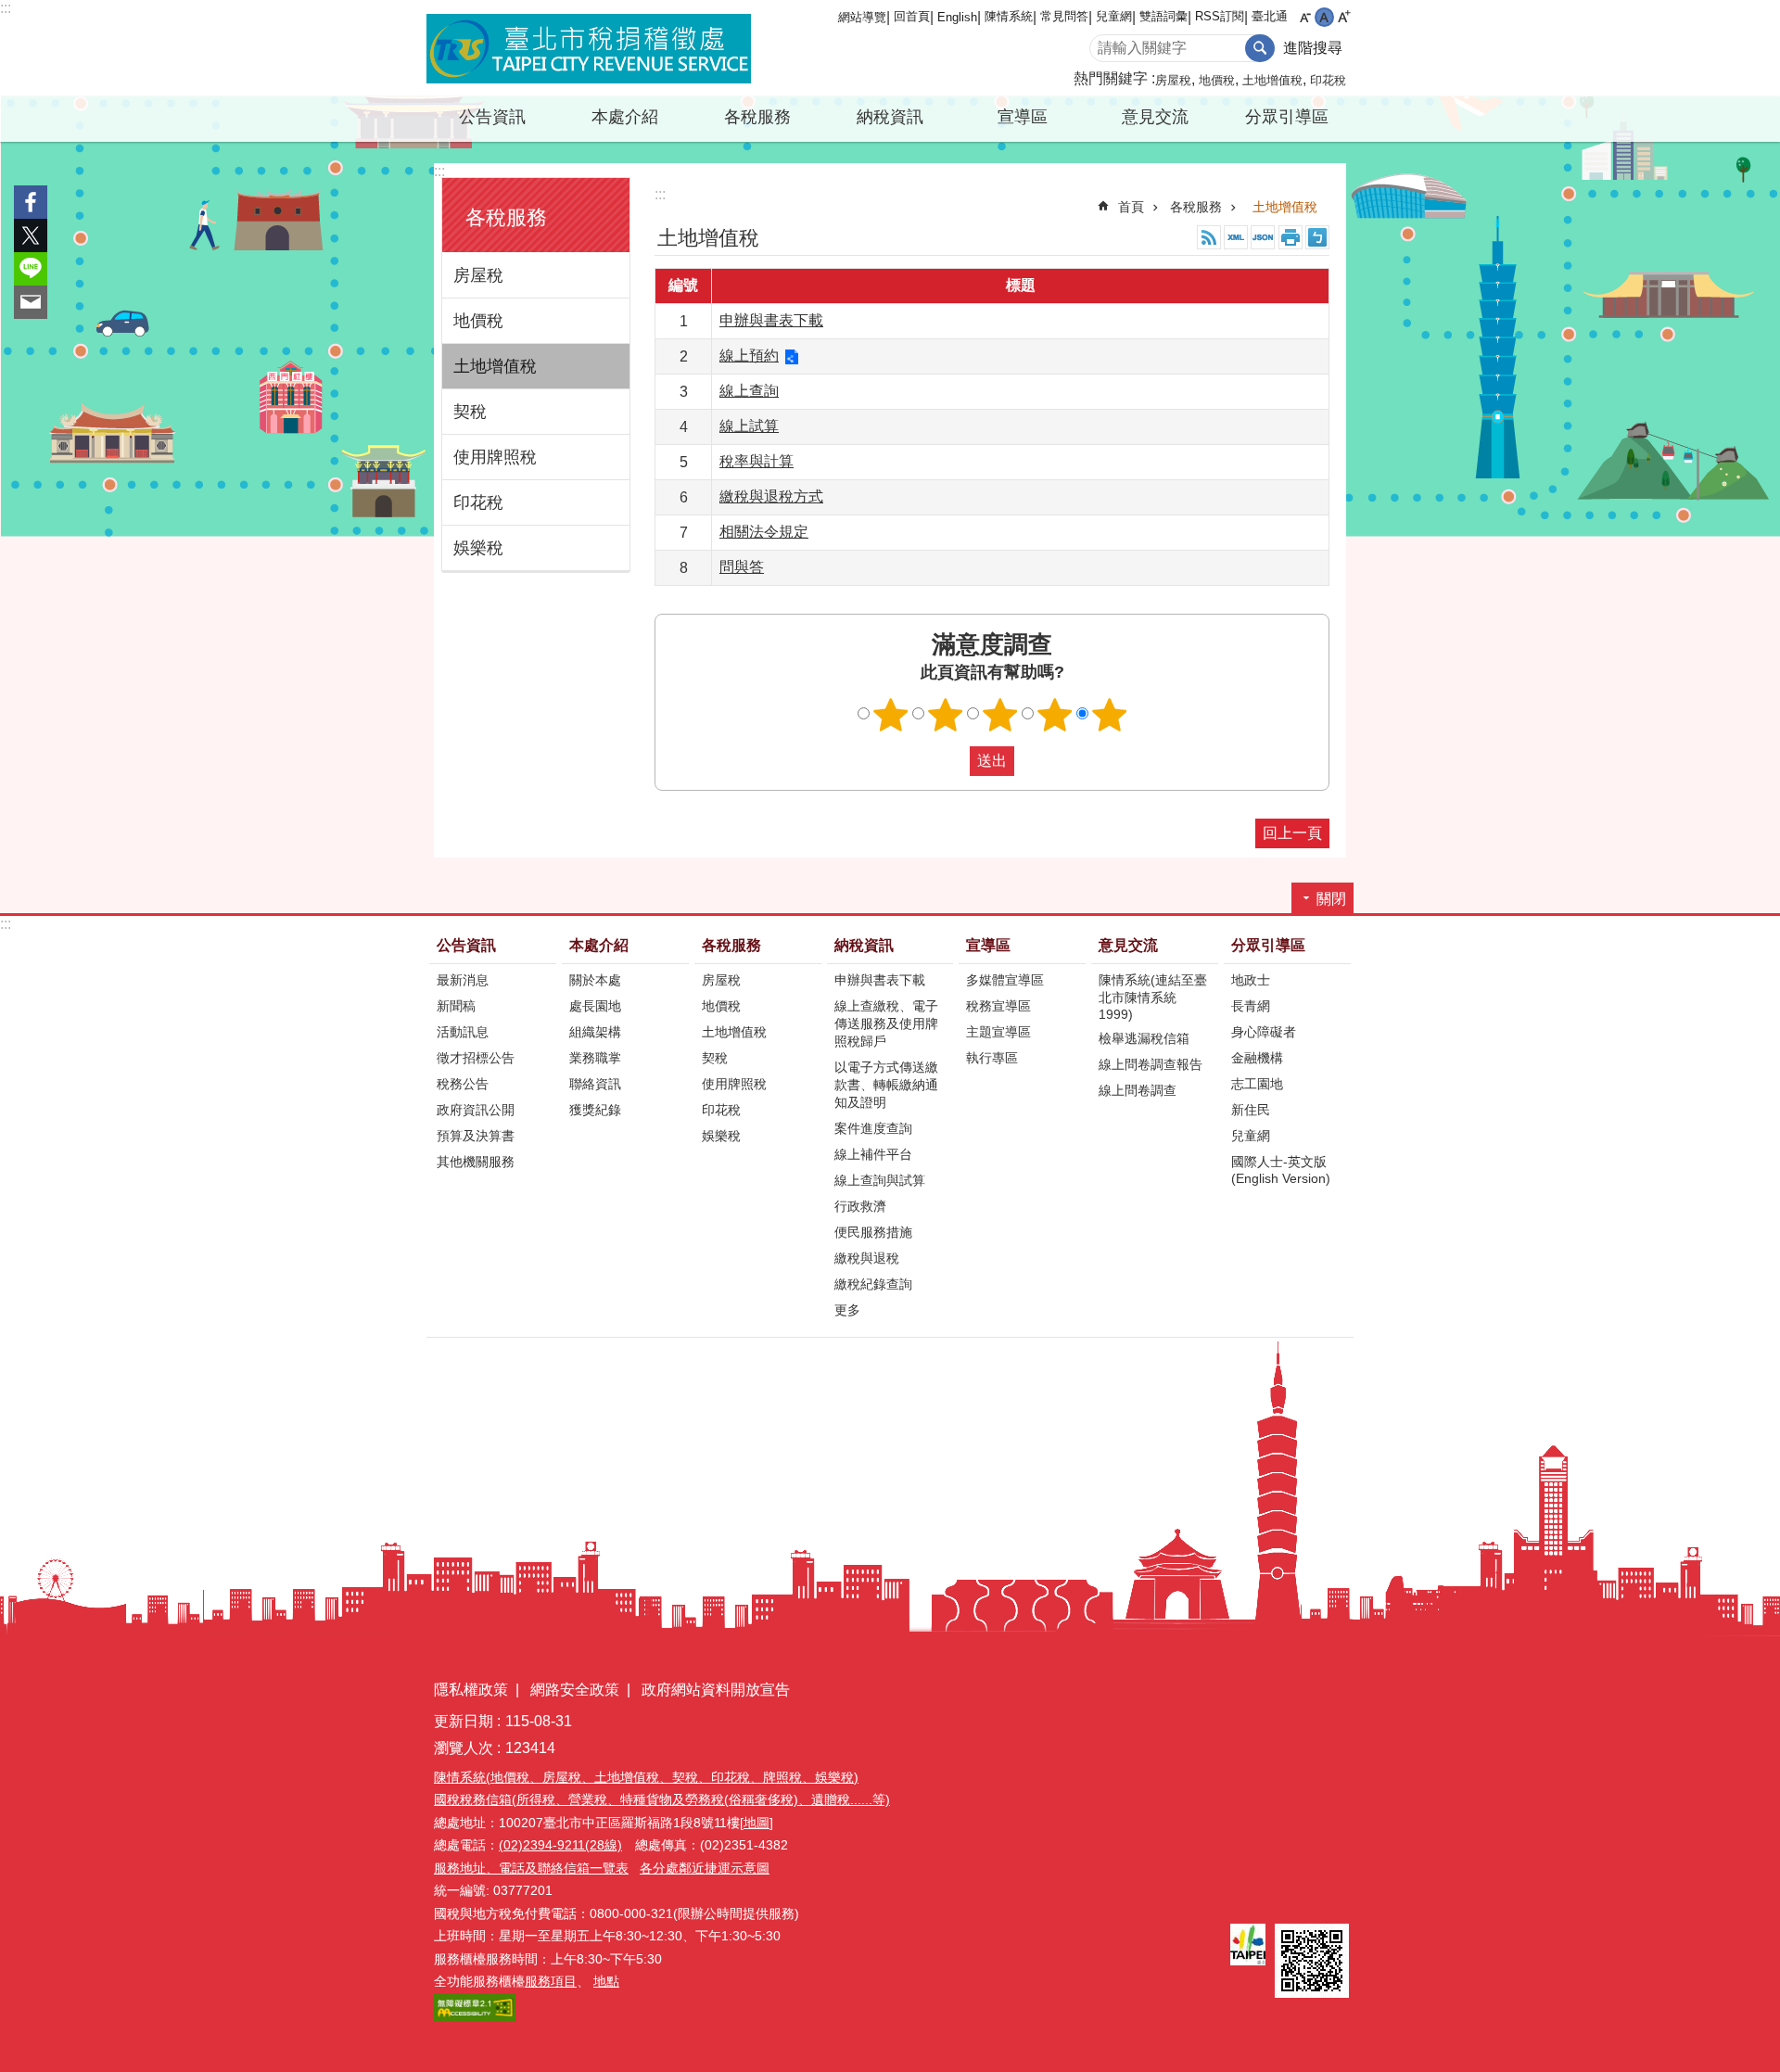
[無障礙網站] (475, 2017)
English (957, 17)
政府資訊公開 (476, 1110)
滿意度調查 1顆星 (891, 715)
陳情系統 (1009, 16)
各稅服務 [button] (757, 117)
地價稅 (1217, 80)
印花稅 (1328, 80)
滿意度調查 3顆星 (1000, 715)
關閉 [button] (1331, 899)
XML (1236, 237)
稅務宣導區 (998, 1006)
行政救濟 (860, 1206)
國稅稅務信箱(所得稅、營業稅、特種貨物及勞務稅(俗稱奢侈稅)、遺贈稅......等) (662, 1799)
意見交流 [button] (1155, 117)
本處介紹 (599, 945)
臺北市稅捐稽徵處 (589, 48)
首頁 (1131, 207)
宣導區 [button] (1023, 117)
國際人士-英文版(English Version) (1281, 1170)
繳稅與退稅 (867, 1258)
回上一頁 (1292, 833)
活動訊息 (463, 1032)
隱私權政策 (471, 1690)
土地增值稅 (1272, 80)
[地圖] (756, 1823)
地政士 (1251, 980)
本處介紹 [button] (625, 117)
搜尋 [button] (1260, 48)
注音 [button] (1317, 237)
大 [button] (1344, 17)
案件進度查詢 (873, 1128)
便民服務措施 (873, 1232)
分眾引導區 (1268, 945)
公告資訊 (466, 945)
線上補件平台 (873, 1154)
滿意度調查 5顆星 (1110, 715)
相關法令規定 (764, 532)
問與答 (742, 567)
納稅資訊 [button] (890, 117)
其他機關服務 (476, 1162)
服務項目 (551, 1981)
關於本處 (595, 980)
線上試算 (749, 426)
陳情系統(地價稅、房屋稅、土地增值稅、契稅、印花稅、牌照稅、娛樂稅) (646, 1777)
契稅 (470, 412)
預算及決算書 (476, 1136)
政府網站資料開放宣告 (716, 1690)
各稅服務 (1196, 207)
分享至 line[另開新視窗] (31, 269)
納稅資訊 (864, 945)
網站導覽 (862, 17)
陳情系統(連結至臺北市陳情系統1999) (1153, 997)
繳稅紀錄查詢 (873, 1284)
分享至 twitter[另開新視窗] (31, 235)
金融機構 (1257, 1058)
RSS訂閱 (1220, 16)
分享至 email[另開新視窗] (31, 302)
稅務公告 (463, 1084)
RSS (1209, 237)
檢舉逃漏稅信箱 (1144, 1038)
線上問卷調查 (1138, 1090)
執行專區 (992, 1058)
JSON (1263, 237)
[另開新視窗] (1248, 1945)
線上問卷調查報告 (1151, 1064)
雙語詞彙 (1163, 16)
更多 (847, 1310)
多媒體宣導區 (1005, 980)
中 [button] (1324, 17)
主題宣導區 (998, 1032)
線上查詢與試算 (880, 1180)
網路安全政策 (575, 1690)
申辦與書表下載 (771, 320)
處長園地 (595, 1006)
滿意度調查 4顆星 (1055, 715)
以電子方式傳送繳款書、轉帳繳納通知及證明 (886, 1085)
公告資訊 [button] (492, 117)
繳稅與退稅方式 (771, 496)
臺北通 (1270, 16)
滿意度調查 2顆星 (946, 715)
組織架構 (595, 1032)
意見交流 (1128, 945)
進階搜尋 (1313, 48)
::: (6, 8)
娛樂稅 (478, 548)
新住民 (1251, 1110)
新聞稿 (456, 1006)
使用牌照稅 (495, 457)
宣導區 (988, 945)
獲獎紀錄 (595, 1110)
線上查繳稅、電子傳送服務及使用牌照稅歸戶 (886, 1023)
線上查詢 (749, 391)
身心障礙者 (1264, 1032)
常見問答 (1064, 16)
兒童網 (1114, 16)
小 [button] (1305, 17)
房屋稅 (1173, 80)
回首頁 (912, 16)
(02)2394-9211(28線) (560, 1845)
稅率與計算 (756, 461)
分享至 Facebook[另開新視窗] (31, 202)
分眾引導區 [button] (1287, 117)
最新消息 (463, 980)
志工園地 (1257, 1084)
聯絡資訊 (595, 1084)
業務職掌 (595, 1058)
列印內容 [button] (1290, 237)
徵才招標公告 (476, 1058)
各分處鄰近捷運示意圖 (705, 1868)
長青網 (1251, 1006)
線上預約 (749, 356)
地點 (606, 1981)
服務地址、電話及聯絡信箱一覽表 (531, 1868)
